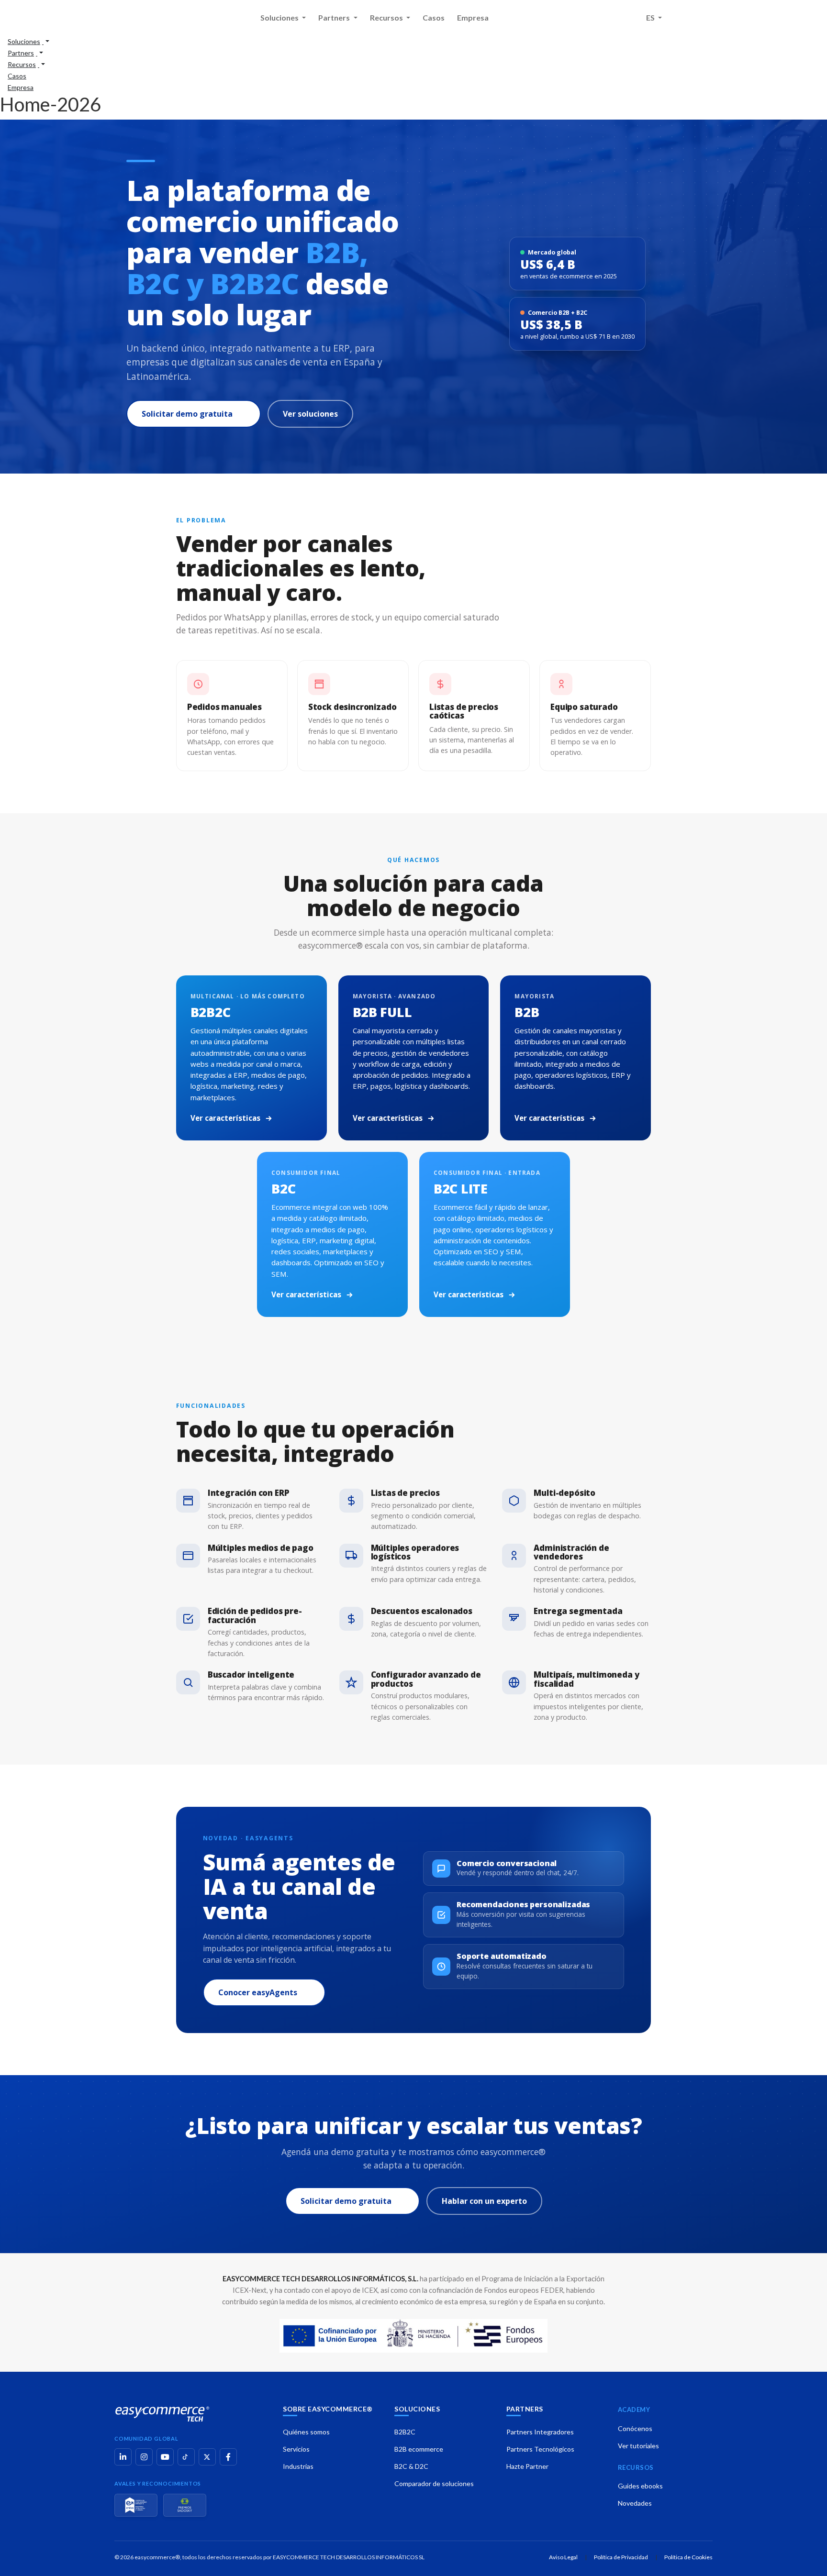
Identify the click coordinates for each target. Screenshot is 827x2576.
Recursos (387, 17)
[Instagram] (144, 2457)
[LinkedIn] (123, 2457)
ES (651, 17)
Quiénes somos (306, 2432)
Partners (335, 17)
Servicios (296, 2449)
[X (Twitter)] (207, 2457)
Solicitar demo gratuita (187, 414)
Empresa (473, 17)
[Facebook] (228, 2457)
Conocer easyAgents (258, 1992)
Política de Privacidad (621, 2557)
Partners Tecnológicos (540, 2449)
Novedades (635, 2503)
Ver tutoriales (638, 2446)
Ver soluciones (310, 414)
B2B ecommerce (419, 2449)
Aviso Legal (563, 2557)
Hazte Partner (527, 2466)
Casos (434, 17)
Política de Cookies (688, 2557)
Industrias (298, 2466)
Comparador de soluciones (434, 2483)
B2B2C (405, 2432)
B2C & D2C (411, 2466)
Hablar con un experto (484, 2201)
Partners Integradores (540, 2432)
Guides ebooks (640, 2486)
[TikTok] (186, 2457)
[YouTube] (165, 2457)
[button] (28, 41)
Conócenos (635, 2428)
